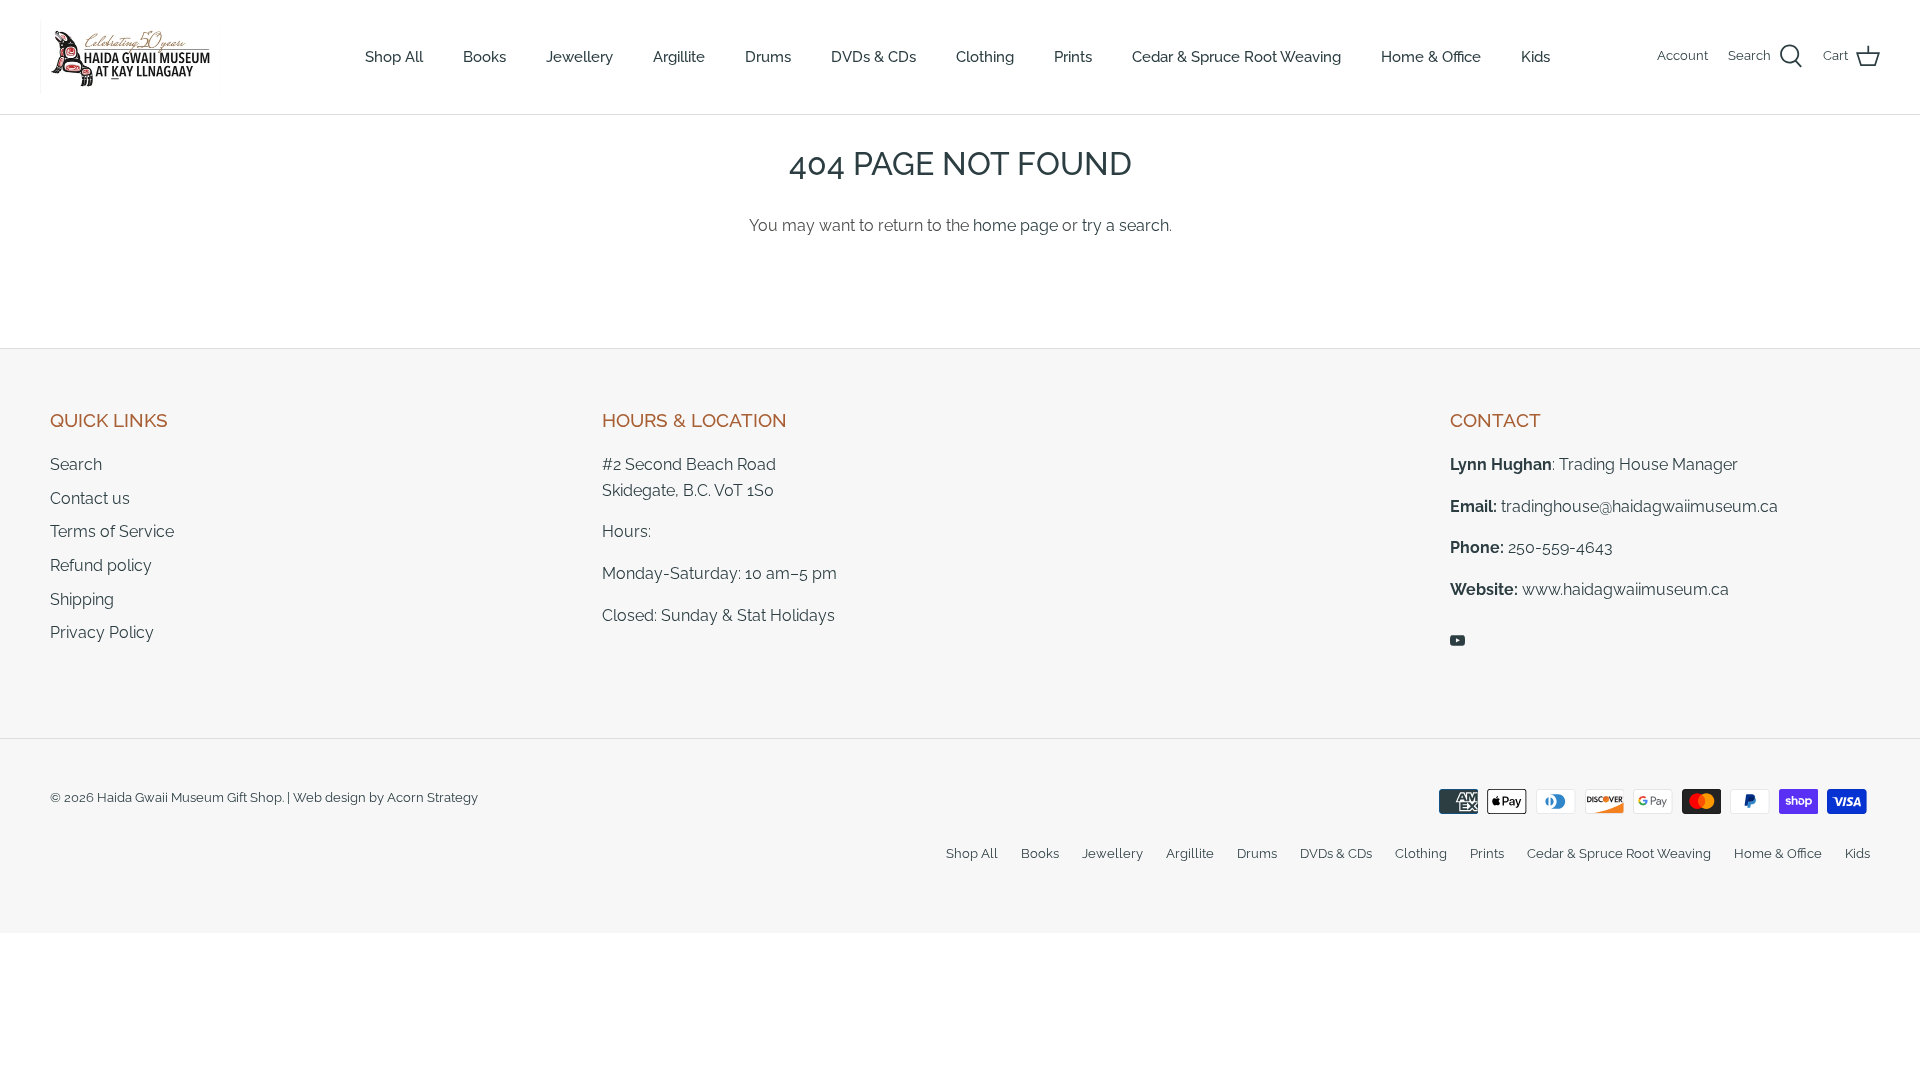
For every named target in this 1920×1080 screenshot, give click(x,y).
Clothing (985, 57)
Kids (1535, 57)
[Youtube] (1457, 640)
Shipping (82, 599)
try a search (1125, 225)
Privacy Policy (102, 632)
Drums (768, 57)
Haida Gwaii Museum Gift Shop (189, 797)
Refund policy (101, 565)
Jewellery (579, 57)
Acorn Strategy (432, 797)
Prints (1073, 57)
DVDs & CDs (873, 57)
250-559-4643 (1560, 547)
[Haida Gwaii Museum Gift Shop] (130, 57)
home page (1015, 225)
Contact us (90, 498)
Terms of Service (112, 531)
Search (76, 464)
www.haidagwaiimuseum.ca (1625, 589)
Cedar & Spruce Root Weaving (1236, 57)
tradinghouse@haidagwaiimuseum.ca (1639, 506)
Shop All (394, 57)
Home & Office (1431, 57)
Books (484, 57)
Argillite (679, 57)
